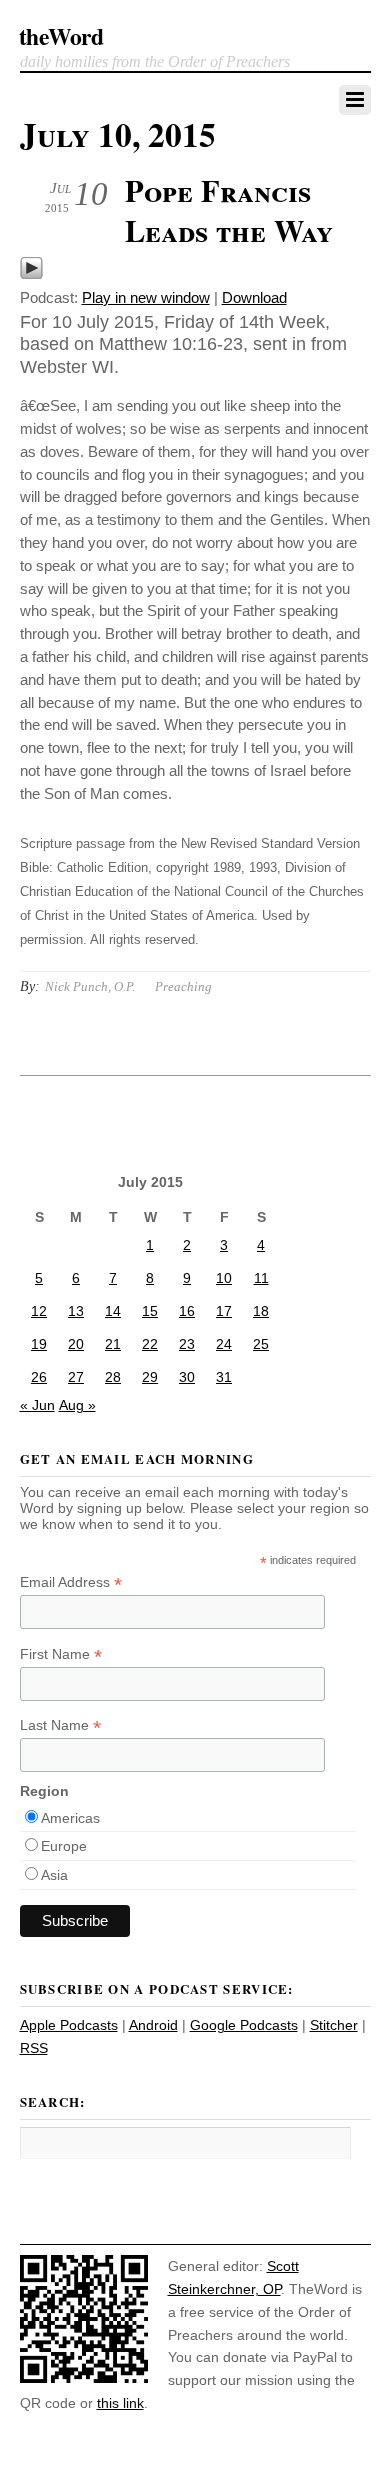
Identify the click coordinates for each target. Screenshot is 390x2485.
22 (150, 1344)
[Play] (31, 274)
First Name (61, 1654)
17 (224, 1311)
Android (153, 2025)
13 (76, 1311)
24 (224, 1344)
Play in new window (146, 297)
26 (39, 1377)
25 (261, 1344)
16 (187, 1311)
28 (113, 1377)
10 (224, 1278)
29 (150, 1377)
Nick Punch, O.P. (90, 986)
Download (254, 297)
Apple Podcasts (69, 2025)
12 (39, 1311)
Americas (70, 1818)
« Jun (37, 1405)
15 (150, 1311)
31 (224, 1377)
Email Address (71, 1582)
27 (76, 1377)
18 (261, 1311)
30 (187, 1377)
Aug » (77, 1405)
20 (76, 1344)
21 (113, 1344)
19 (39, 1344)
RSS (34, 2048)
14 (113, 1311)
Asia (54, 1875)
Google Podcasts (244, 2025)
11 (261, 1278)
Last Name (60, 1725)
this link (120, 2403)
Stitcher (334, 2025)
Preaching (183, 986)
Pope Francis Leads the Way (229, 210)
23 (187, 1344)
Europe (64, 1846)
